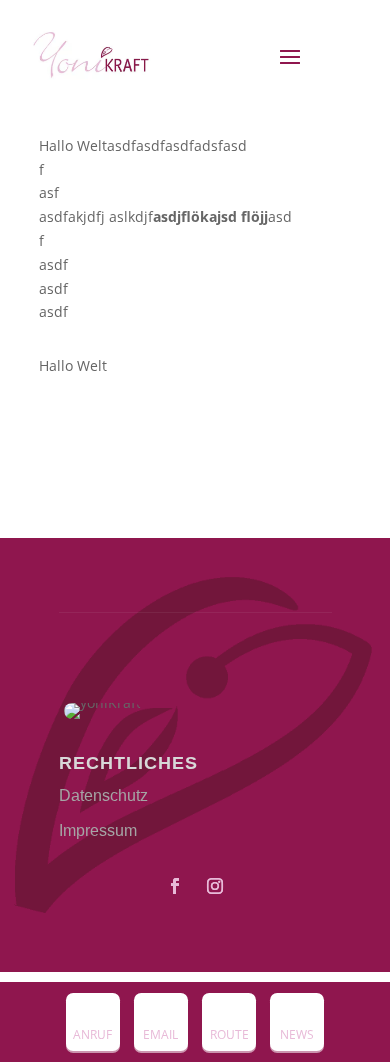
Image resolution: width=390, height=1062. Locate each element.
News (297, 1034)
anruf (92, 1034)
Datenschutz (103, 795)
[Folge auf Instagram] (215, 886)
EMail (160, 1034)
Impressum (98, 830)
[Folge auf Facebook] (175, 886)
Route (229, 1034)
